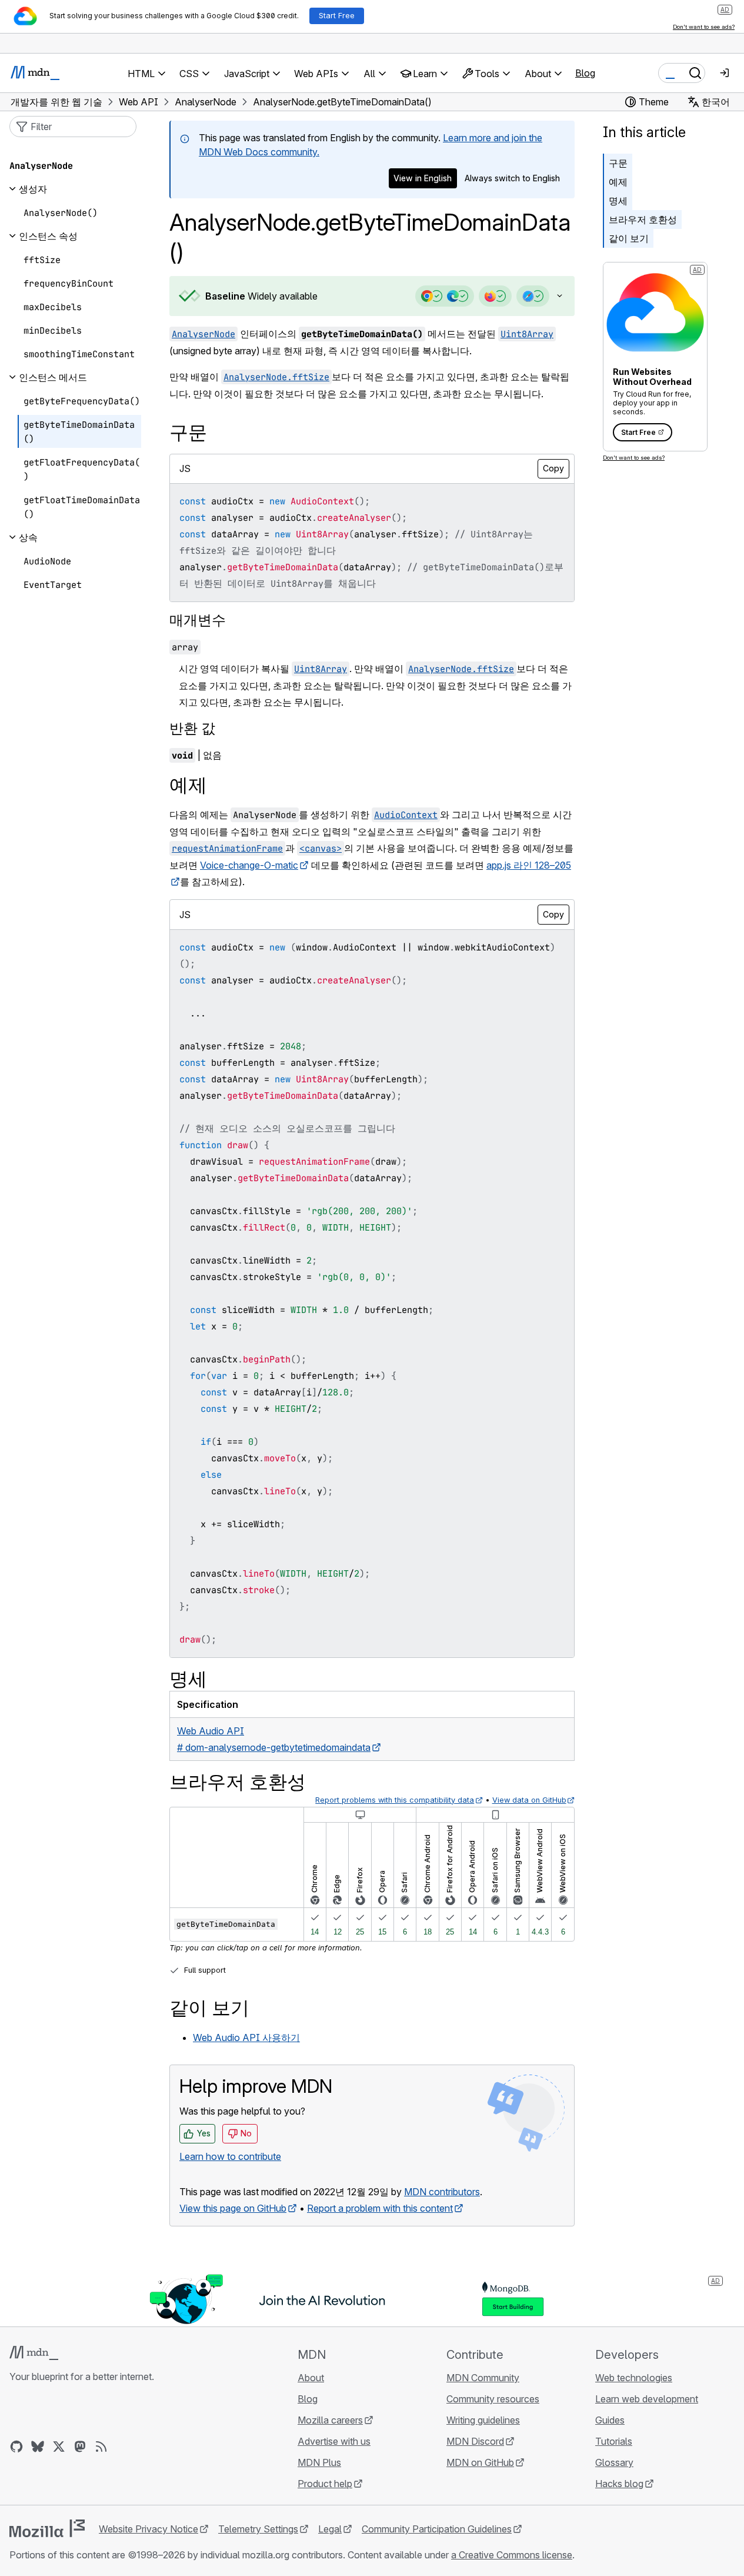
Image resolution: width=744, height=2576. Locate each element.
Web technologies (634, 2378)
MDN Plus (319, 2462)
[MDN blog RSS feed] (101, 2447)
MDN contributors (442, 2192)
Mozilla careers (330, 2420)
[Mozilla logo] (47, 2528)
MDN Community (483, 2378)
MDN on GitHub (480, 2462)
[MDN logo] (34, 2353)
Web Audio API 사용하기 (246, 2037)
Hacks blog (619, 2484)
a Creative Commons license (512, 2555)
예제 (618, 182)
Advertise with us (334, 2441)
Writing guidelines (483, 2420)
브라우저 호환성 (643, 220)
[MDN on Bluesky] (38, 2447)
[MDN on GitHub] (16, 2447)
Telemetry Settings (258, 2529)
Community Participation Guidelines (437, 2529)
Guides (610, 2420)
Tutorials (614, 2441)
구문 (618, 163)
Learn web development (647, 2399)
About (311, 2378)
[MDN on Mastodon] (80, 2447)
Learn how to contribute (230, 2156)
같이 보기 (629, 238)
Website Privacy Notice (149, 2529)
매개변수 (198, 620)
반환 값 (192, 728)
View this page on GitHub (233, 2208)
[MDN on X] (59, 2447)
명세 (618, 201)
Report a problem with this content (380, 2208)
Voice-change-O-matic (249, 865)
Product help (325, 2484)
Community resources (493, 2399)
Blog (585, 73)
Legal (330, 2529)
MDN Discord (475, 2441)
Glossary (614, 2462)
